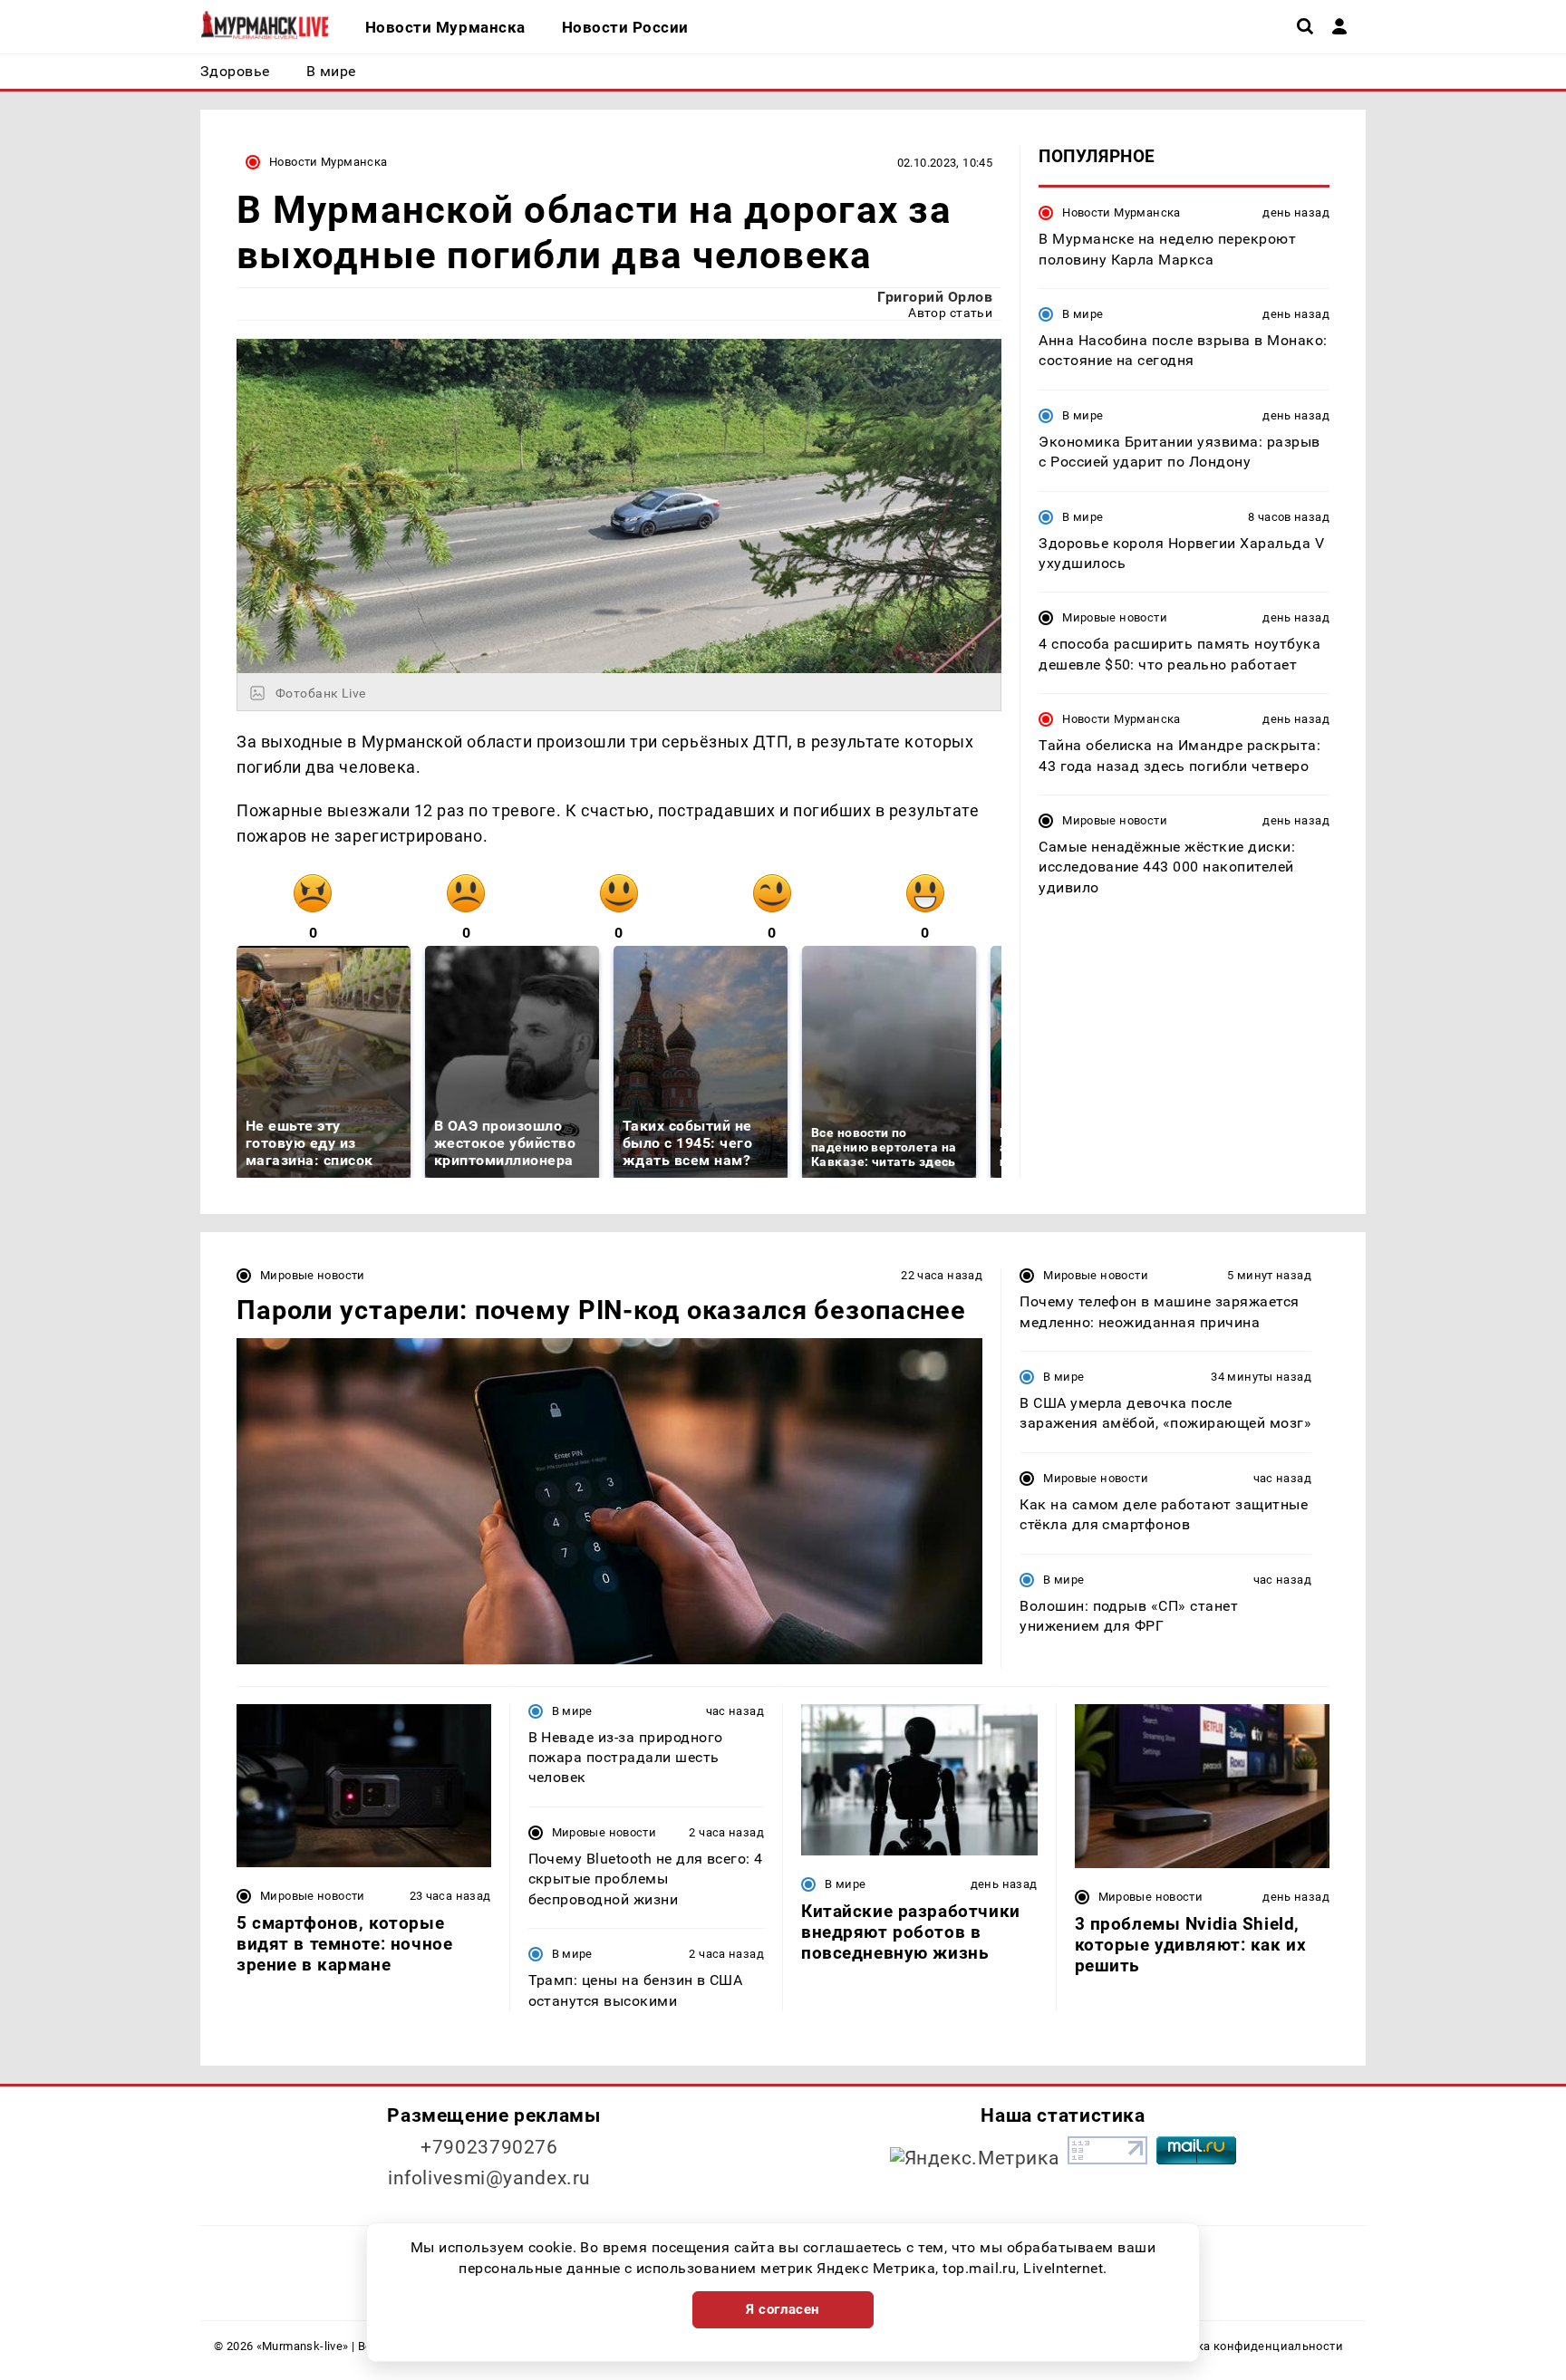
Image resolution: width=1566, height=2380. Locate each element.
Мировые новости (1115, 617)
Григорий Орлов (935, 297)
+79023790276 (489, 2147)
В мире (1083, 314)
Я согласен (783, 2309)
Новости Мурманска (329, 162)
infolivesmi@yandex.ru (489, 2178)
